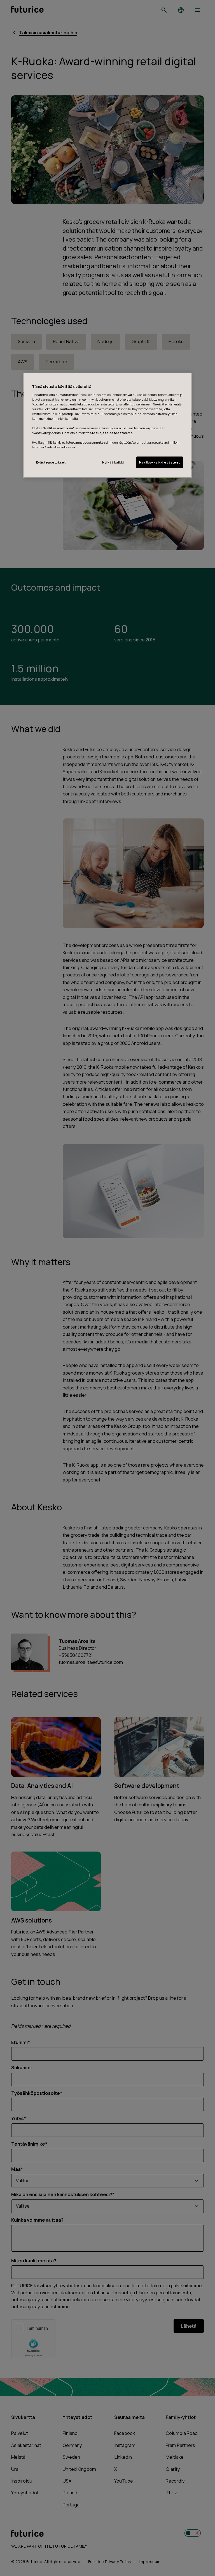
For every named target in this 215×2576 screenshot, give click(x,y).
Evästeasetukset (51, 463)
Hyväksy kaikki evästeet (160, 463)
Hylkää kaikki (113, 463)
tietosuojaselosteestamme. (110, 433)
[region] (107, 425)
